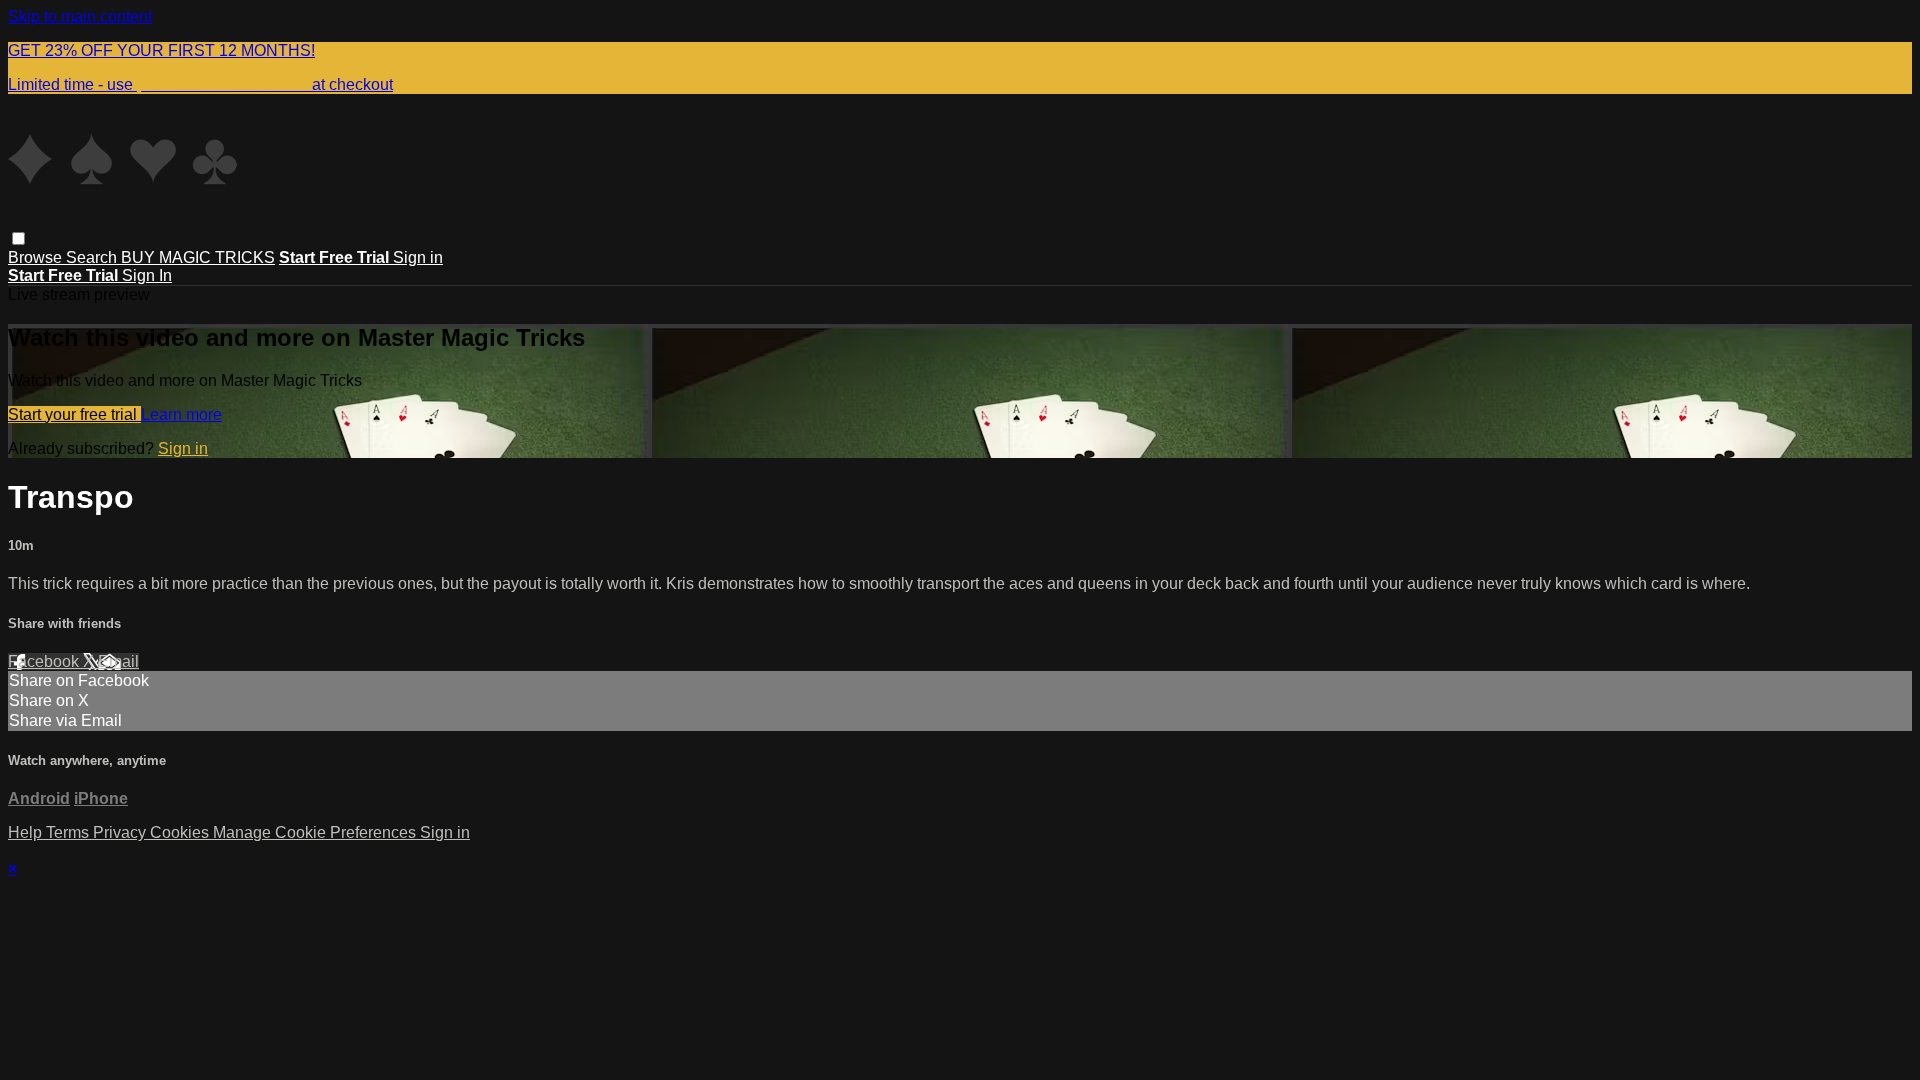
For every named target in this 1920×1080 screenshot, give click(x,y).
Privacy (121, 832)
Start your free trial (74, 414)
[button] (18, 238)
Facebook (45, 661)
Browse (37, 257)
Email (118, 661)
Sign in (418, 257)
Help (27, 832)
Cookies (181, 832)
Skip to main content (80, 16)
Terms (69, 832)
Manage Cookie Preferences (316, 832)
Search (93, 257)
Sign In (147, 275)
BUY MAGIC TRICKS (198, 257)
